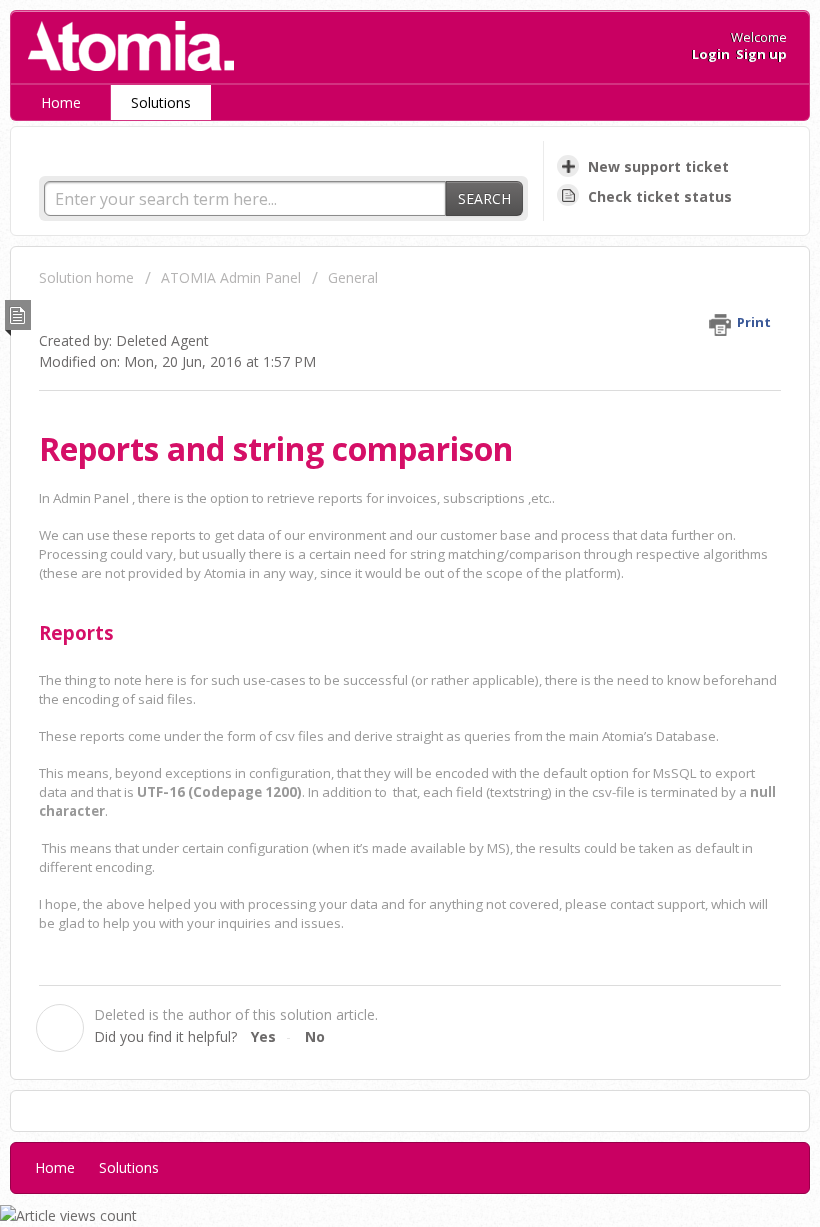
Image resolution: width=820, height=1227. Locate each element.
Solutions (161, 102)
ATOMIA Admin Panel (233, 277)
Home (61, 102)
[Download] (373, 603)
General (353, 277)
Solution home (88, 277)
